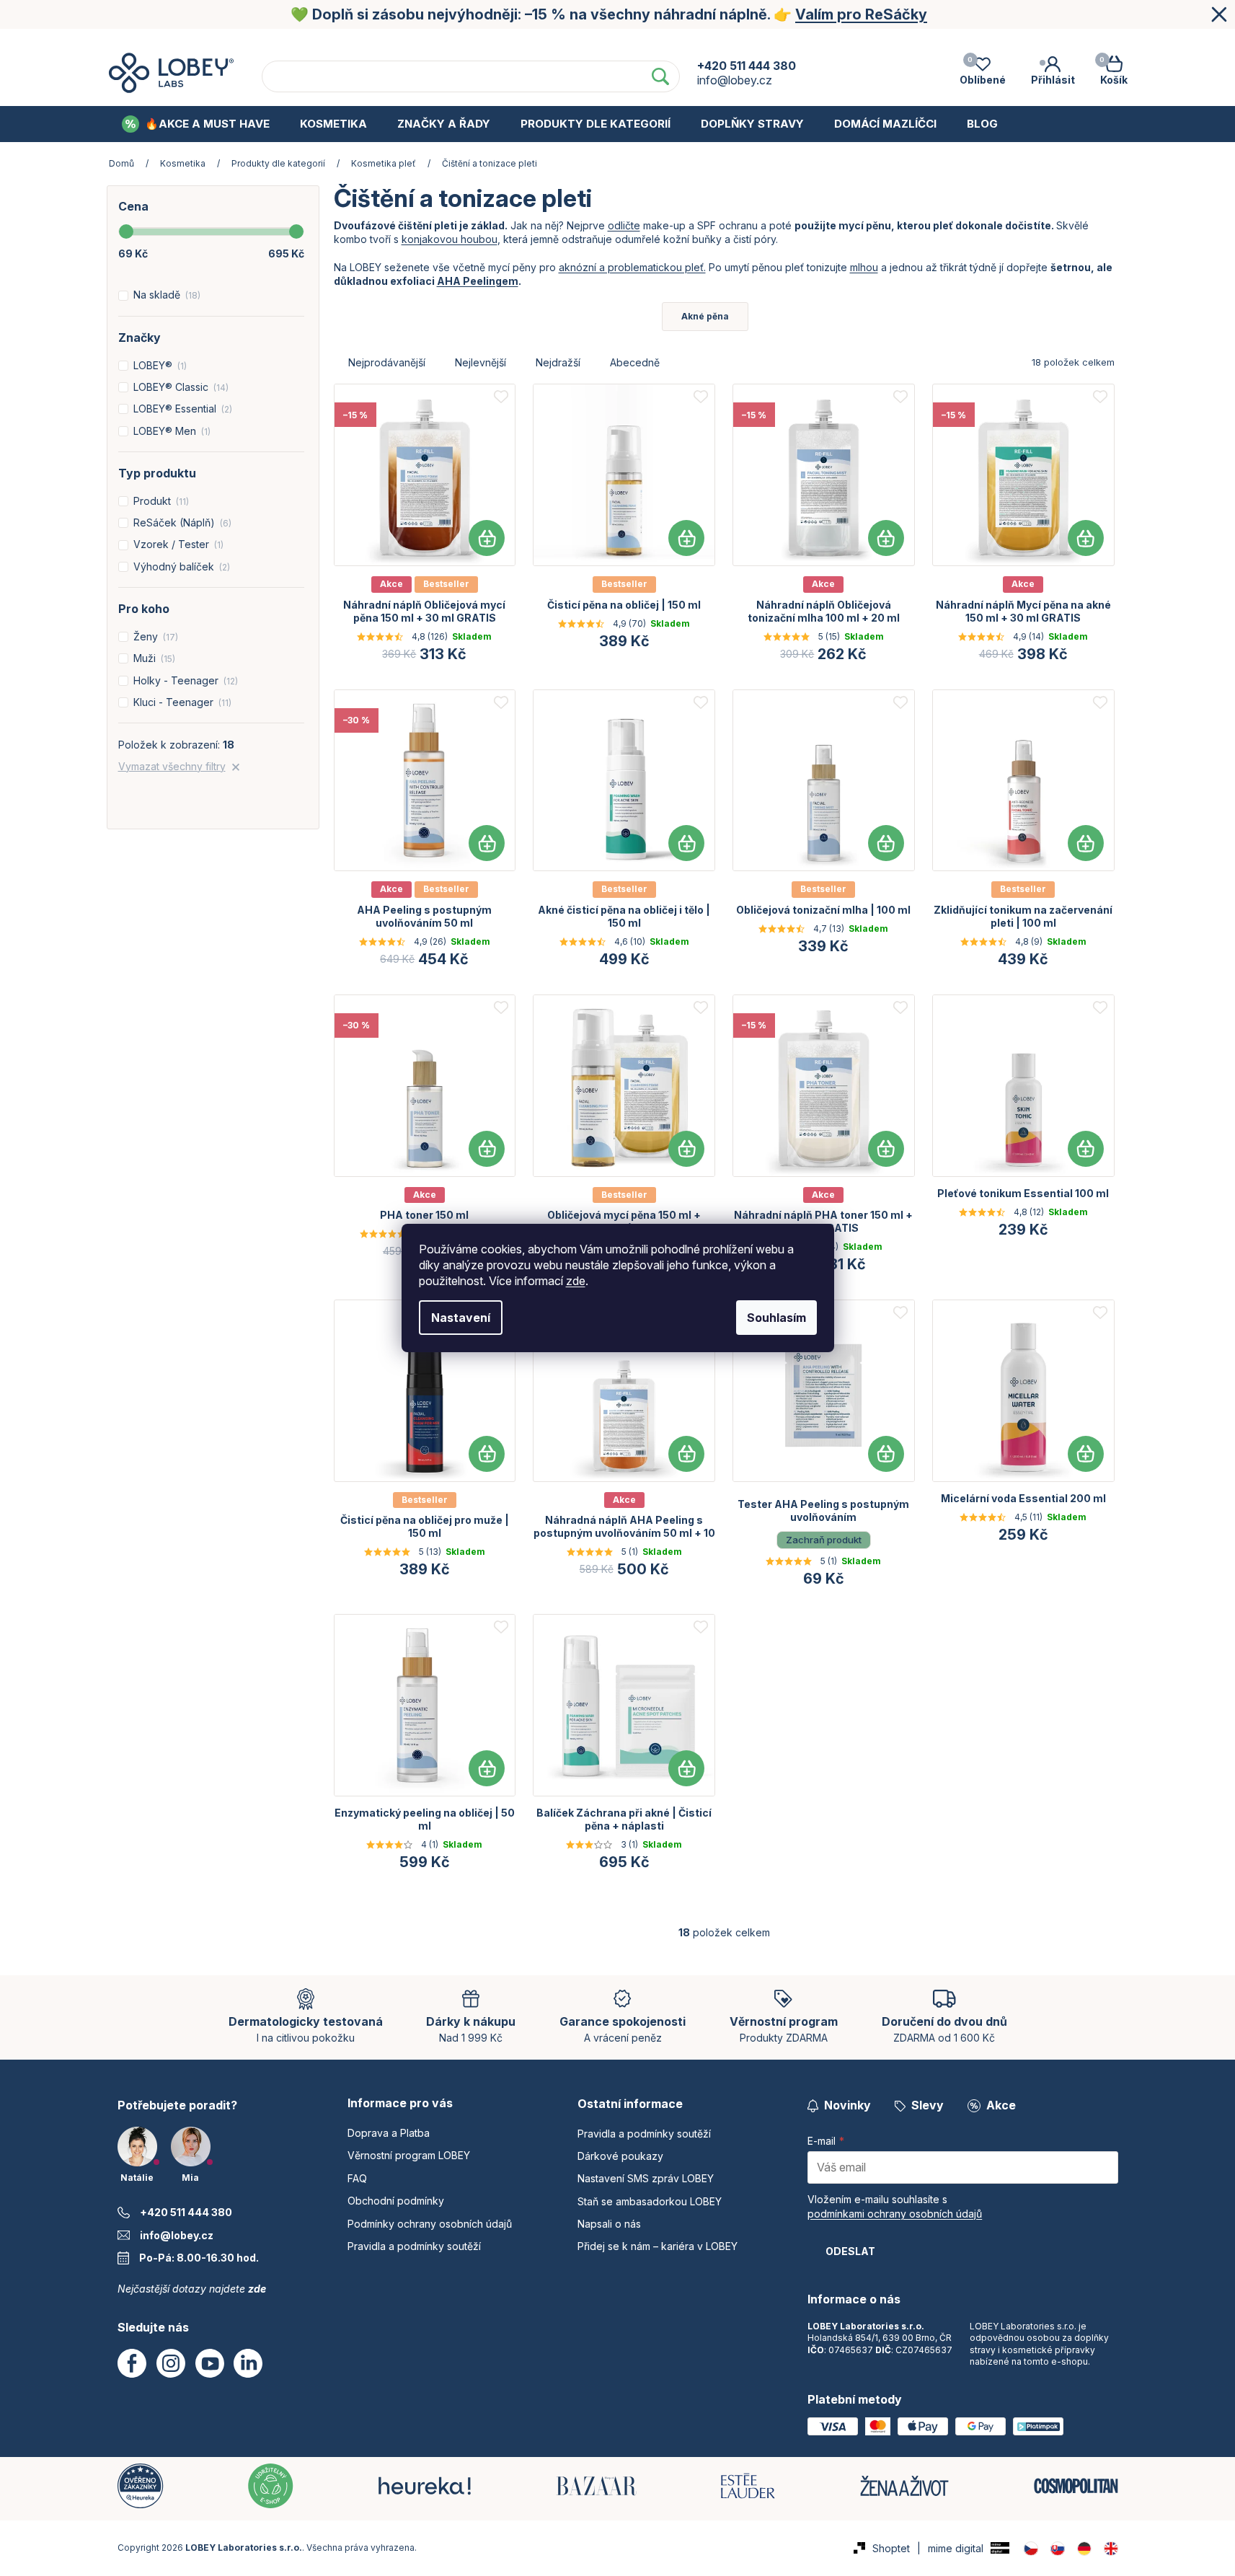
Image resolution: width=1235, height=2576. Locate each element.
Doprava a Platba (323, 42)
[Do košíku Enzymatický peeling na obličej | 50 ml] (487, 1768)
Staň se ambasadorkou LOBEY (650, 2201)
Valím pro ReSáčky (861, 14)
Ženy (154, 636)
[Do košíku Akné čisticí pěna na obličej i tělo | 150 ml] (686, 843)
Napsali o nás (609, 2224)
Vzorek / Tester (177, 544)
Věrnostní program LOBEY (471, 42)
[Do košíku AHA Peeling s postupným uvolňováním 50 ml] (487, 843)
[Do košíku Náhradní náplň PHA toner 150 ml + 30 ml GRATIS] (886, 1149)
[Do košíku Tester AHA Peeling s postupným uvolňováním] (886, 1454)
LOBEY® (159, 365)
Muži (153, 658)
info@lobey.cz (177, 2235)
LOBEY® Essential (181, 409)
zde (576, 1281)
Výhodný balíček (180, 566)
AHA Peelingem (478, 281)
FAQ (584, 42)
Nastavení (461, 1318)
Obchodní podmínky (682, 42)
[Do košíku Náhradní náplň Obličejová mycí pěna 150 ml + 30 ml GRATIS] (487, 538)
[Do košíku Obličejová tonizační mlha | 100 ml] (886, 843)
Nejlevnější (481, 362)
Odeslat (850, 2251)
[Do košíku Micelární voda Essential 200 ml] (1086, 1454)
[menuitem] (196, 124)
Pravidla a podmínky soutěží (414, 2246)
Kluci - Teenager (181, 702)
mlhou (864, 267)
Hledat (660, 76)
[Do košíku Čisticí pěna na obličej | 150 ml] (686, 538)
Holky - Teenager (184, 680)
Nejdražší (558, 362)
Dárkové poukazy (620, 2156)
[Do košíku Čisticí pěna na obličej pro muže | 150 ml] (487, 1454)
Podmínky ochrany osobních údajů (860, 42)
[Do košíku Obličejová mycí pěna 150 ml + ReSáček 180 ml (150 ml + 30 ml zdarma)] (686, 1149)
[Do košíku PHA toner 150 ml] (487, 1149)
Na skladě (165, 295)
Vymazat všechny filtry (172, 766)
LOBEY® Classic (180, 387)
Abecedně (635, 362)
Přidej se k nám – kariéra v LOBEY (658, 2246)
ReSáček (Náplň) (181, 522)
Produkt (160, 501)
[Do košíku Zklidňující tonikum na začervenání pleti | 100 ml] (1086, 843)
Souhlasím (776, 1318)
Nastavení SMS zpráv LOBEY (646, 2178)
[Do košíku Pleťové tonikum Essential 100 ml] (1086, 1149)
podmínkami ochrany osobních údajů (895, 2214)
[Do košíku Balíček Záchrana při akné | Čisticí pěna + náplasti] (686, 1768)
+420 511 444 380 (186, 2212)
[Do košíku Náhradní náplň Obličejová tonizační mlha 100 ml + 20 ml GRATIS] (886, 538)
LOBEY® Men (171, 431)
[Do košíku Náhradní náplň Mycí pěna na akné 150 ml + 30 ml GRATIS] (1086, 538)
